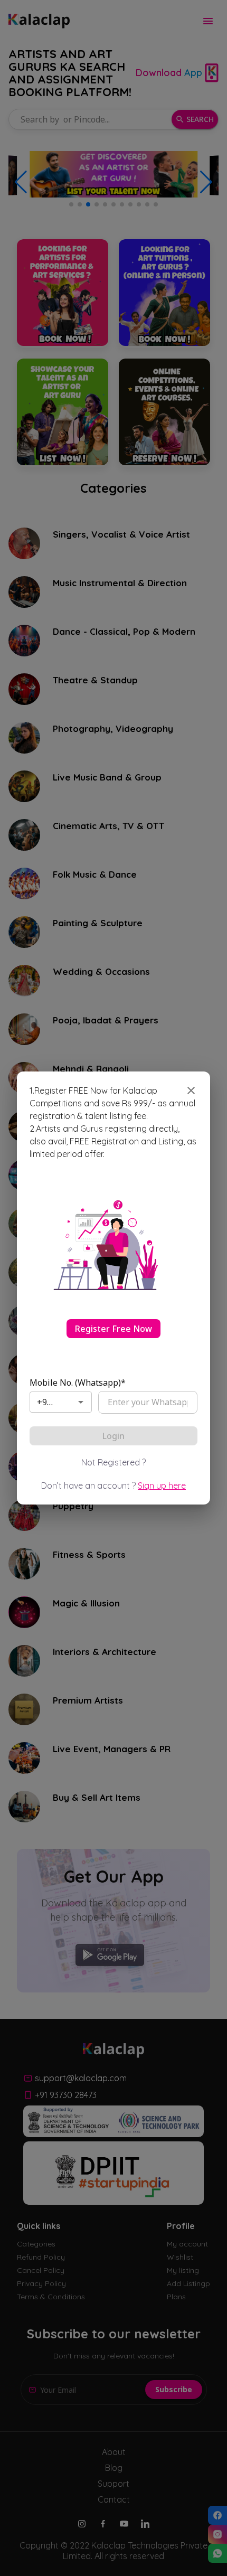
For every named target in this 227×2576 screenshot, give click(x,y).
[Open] (81, 1402)
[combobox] (45, 1402)
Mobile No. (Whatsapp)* (78, 1383)
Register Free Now (113, 1329)
